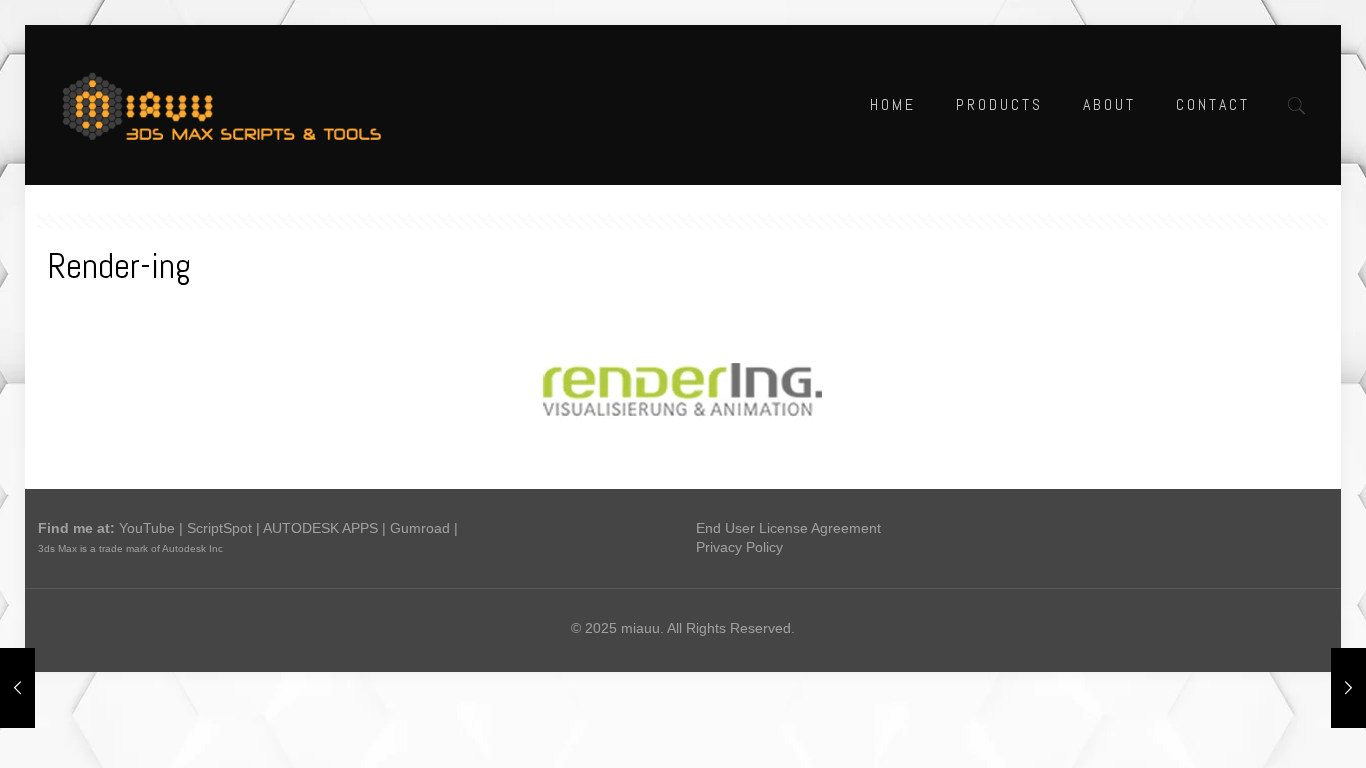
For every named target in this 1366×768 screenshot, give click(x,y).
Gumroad (420, 528)
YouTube (147, 528)
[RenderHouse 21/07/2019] (17, 688)
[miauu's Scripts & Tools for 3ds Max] (231, 105)
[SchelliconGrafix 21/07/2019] (1348, 688)
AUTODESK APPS (320, 528)
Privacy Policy (739, 547)
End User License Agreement (788, 528)
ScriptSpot (219, 528)
